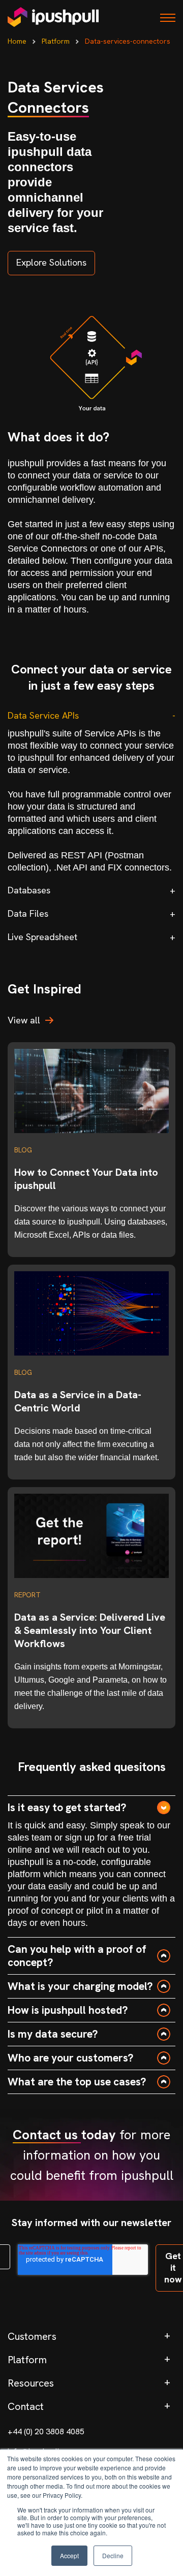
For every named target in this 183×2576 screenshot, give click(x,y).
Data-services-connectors (128, 41)
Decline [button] (113, 2555)
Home (17, 41)
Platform (56, 41)
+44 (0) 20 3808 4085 (46, 2432)
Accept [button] (69, 2555)
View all (24, 1020)
